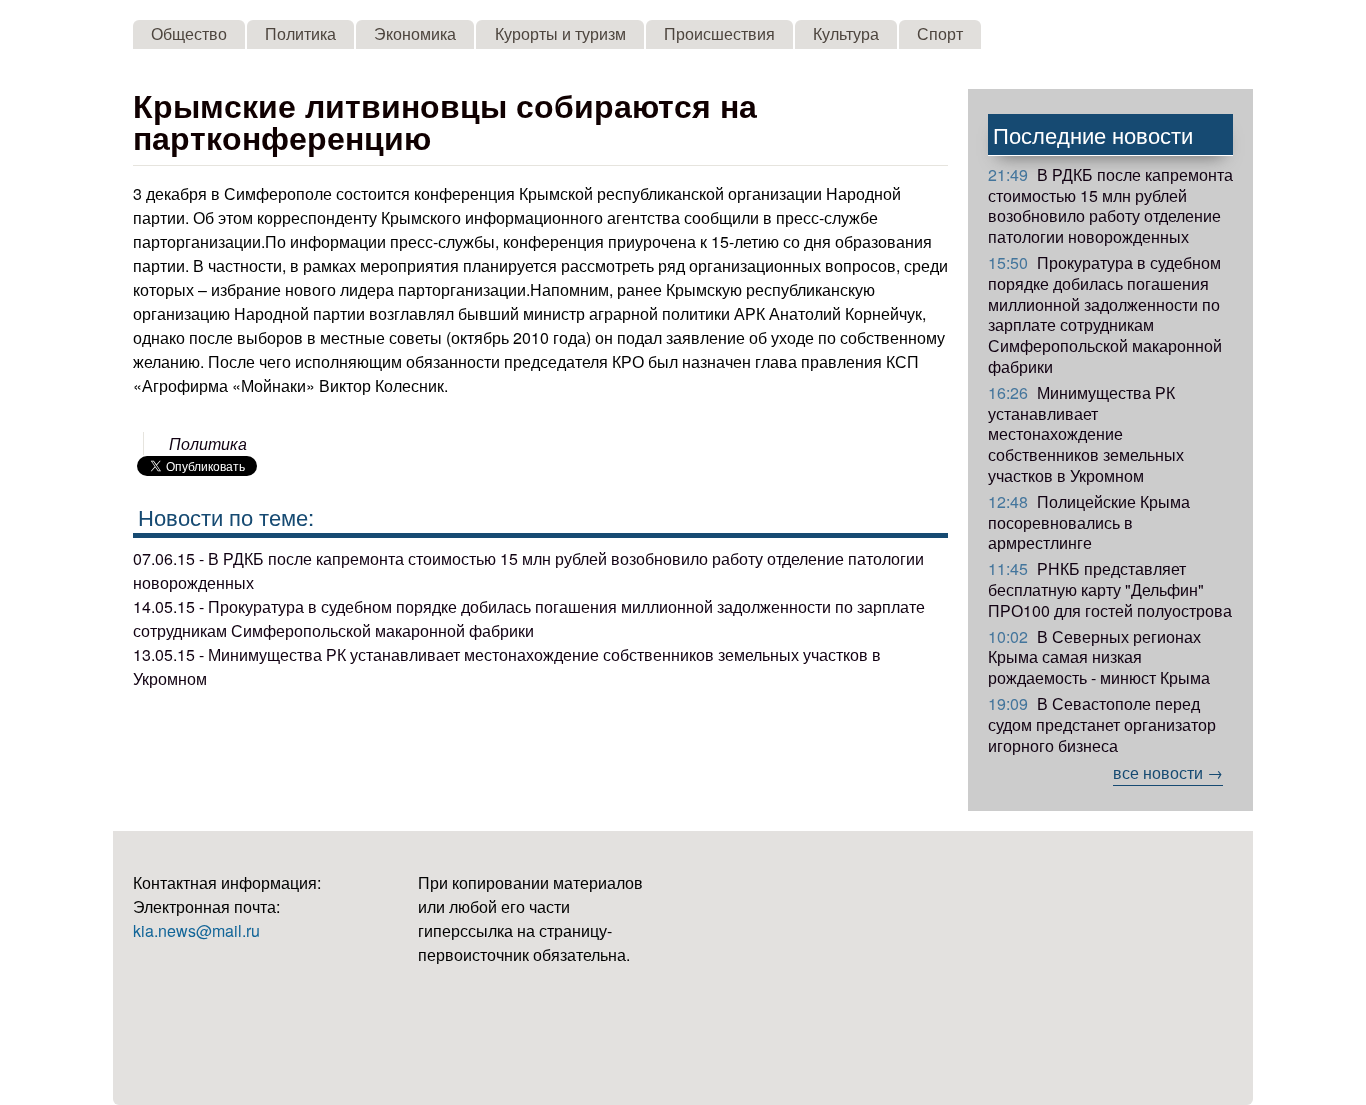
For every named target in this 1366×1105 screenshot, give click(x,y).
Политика (300, 33)
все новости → (1168, 772)
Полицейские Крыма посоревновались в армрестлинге (1089, 522)
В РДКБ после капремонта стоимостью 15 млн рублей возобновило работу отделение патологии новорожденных (1110, 205)
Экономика (415, 33)
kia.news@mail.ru (196, 930)
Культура (846, 33)
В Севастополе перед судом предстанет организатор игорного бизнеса (1102, 724)
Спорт (940, 33)
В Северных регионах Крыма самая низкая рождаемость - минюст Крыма (1099, 657)
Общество (189, 33)
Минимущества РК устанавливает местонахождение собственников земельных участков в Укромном (1086, 434)
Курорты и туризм (560, 33)
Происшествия (719, 33)
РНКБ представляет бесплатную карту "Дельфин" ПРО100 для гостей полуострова (1110, 589)
